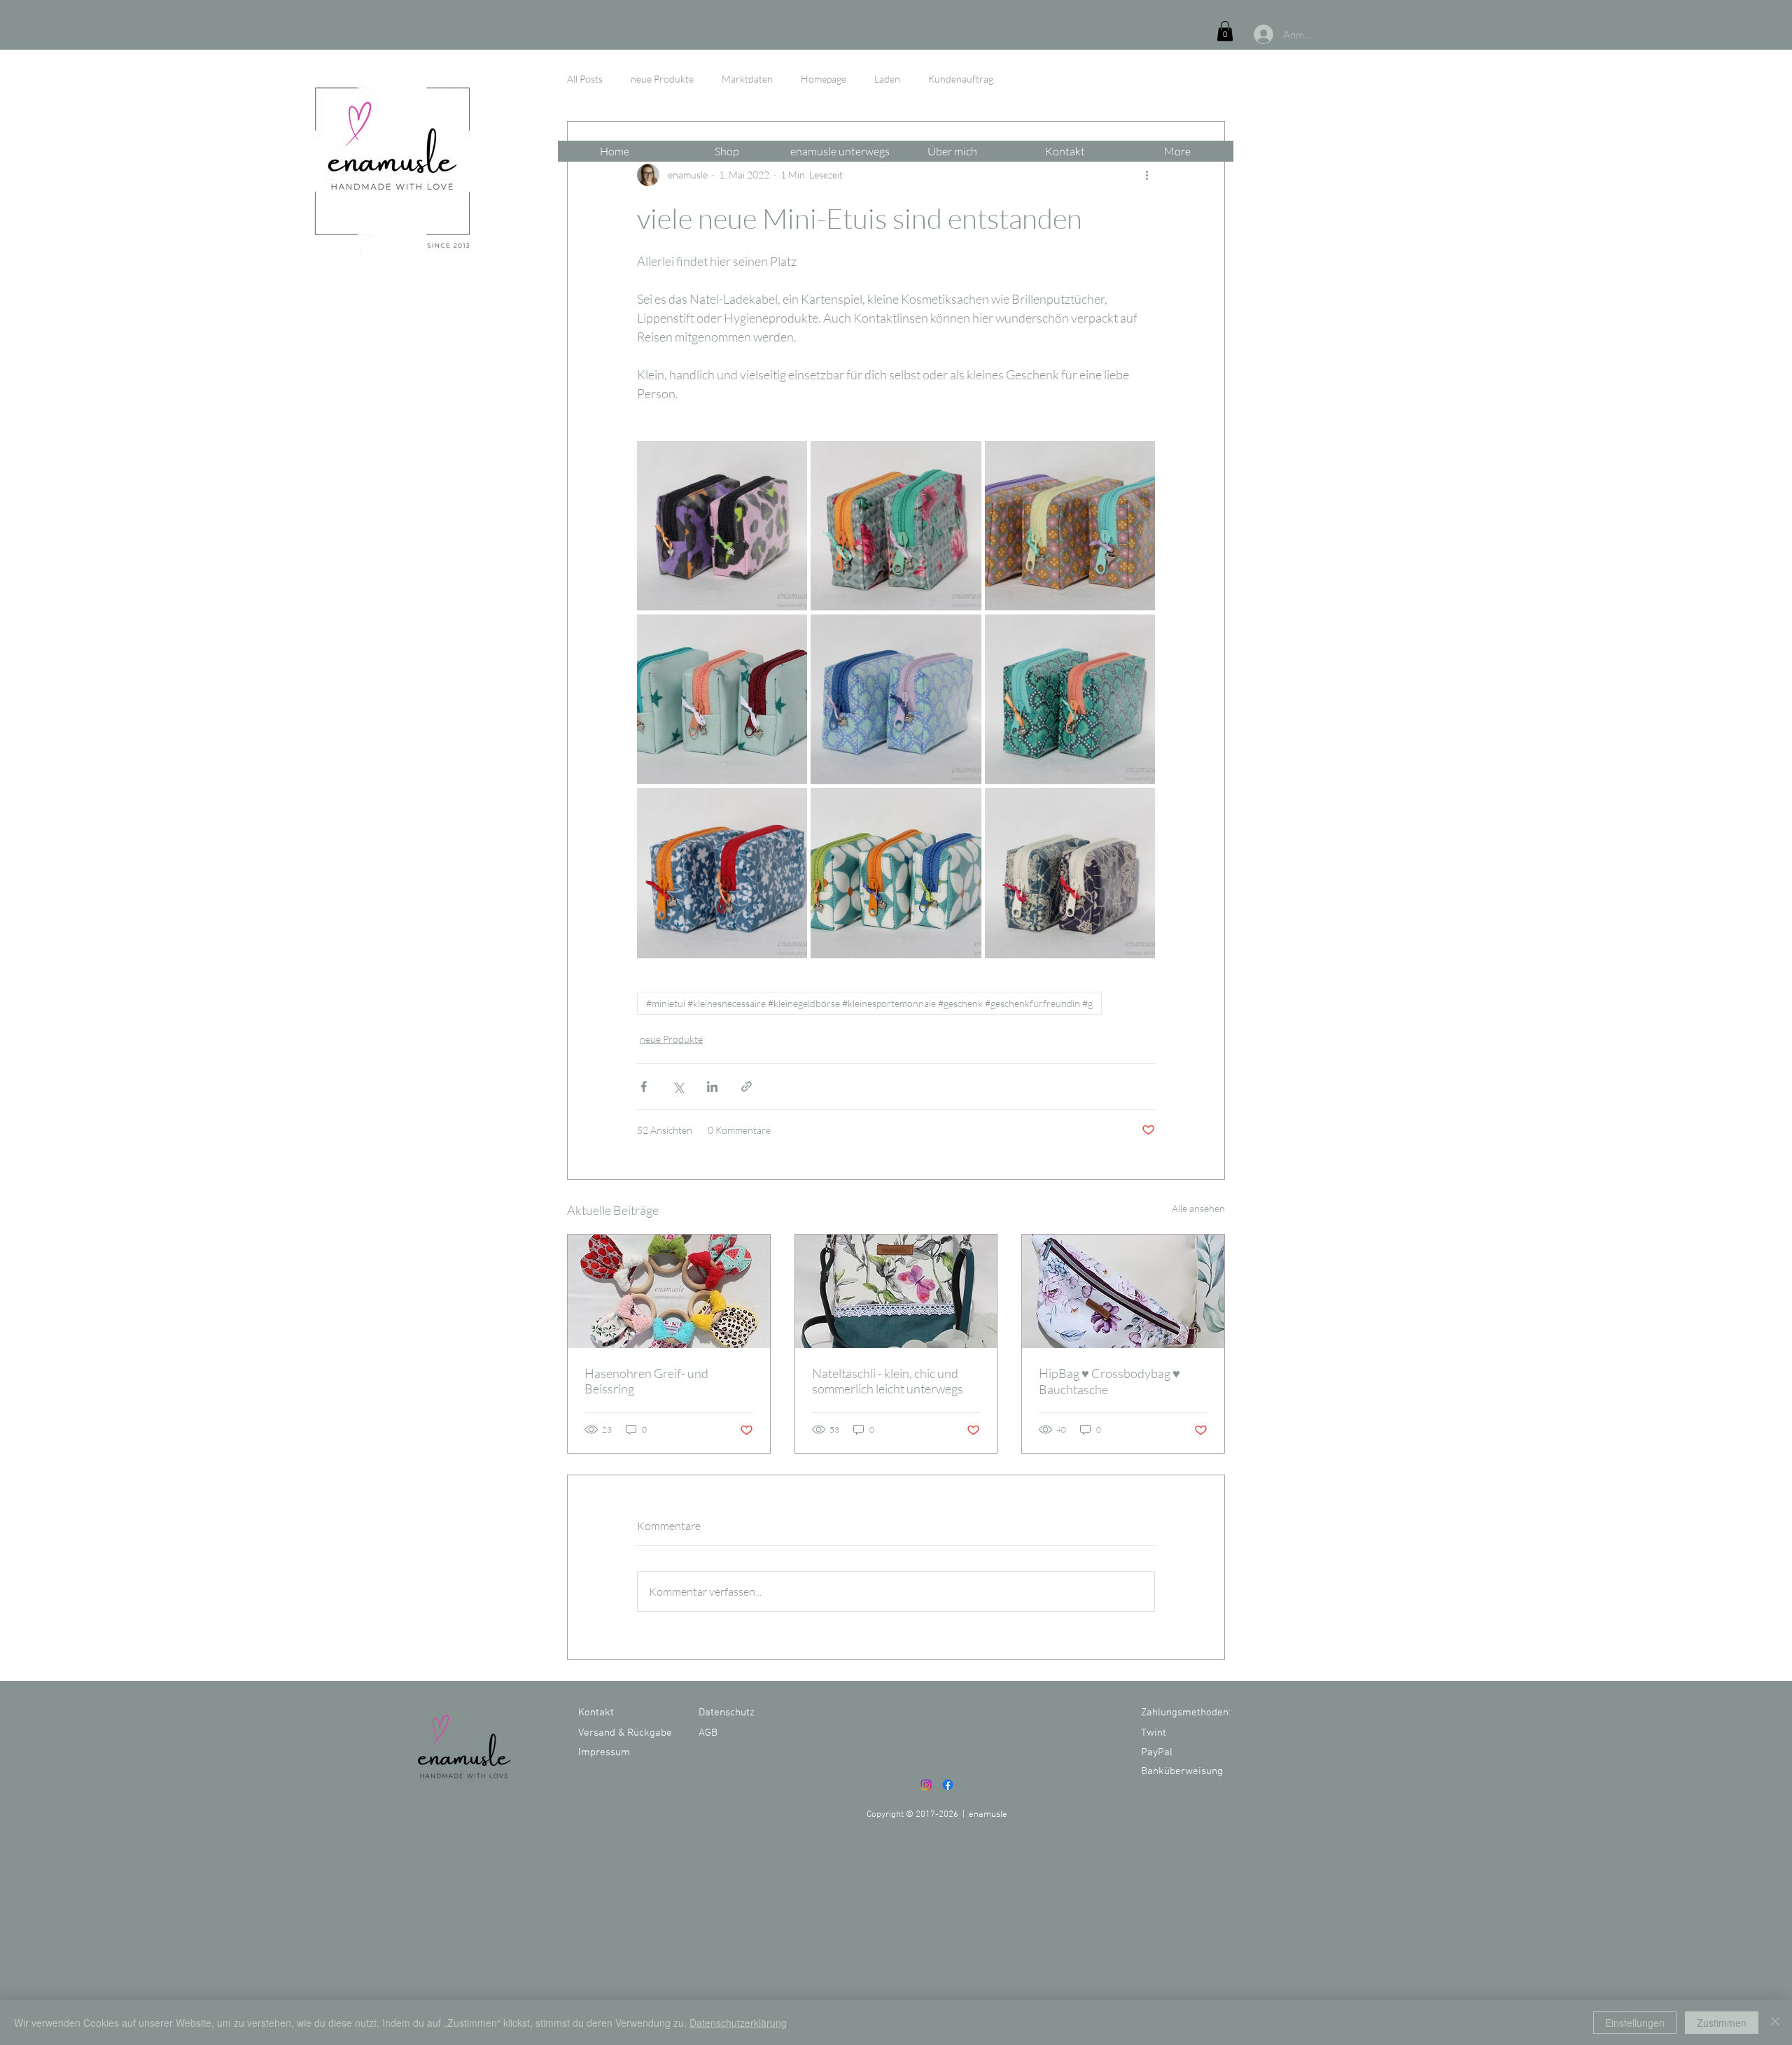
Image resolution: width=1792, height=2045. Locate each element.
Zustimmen (1722, 2023)
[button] (1225, 31)
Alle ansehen (1198, 1208)
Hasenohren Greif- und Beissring (646, 1381)
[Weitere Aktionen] (1147, 175)
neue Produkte (662, 79)
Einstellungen (1635, 2023)
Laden (887, 79)
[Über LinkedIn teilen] (712, 1087)
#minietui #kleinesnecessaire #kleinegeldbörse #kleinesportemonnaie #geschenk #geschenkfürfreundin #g (869, 1003)
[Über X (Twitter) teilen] (678, 1087)
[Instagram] (926, 1785)
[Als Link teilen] (747, 1087)
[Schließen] (1775, 2023)
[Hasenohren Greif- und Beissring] (669, 1291)
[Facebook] (948, 1785)
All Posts (585, 79)
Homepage (824, 79)
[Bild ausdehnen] (722, 526)
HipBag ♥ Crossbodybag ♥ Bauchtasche (1109, 1381)
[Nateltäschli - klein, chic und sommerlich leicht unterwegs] (896, 1291)
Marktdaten (747, 79)
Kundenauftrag (961, 79)
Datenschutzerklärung (738, 2023)
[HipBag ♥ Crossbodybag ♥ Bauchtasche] (1123, 1291)
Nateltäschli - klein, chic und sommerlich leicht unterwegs (888, 1381)
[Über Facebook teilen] (644, 1087)
